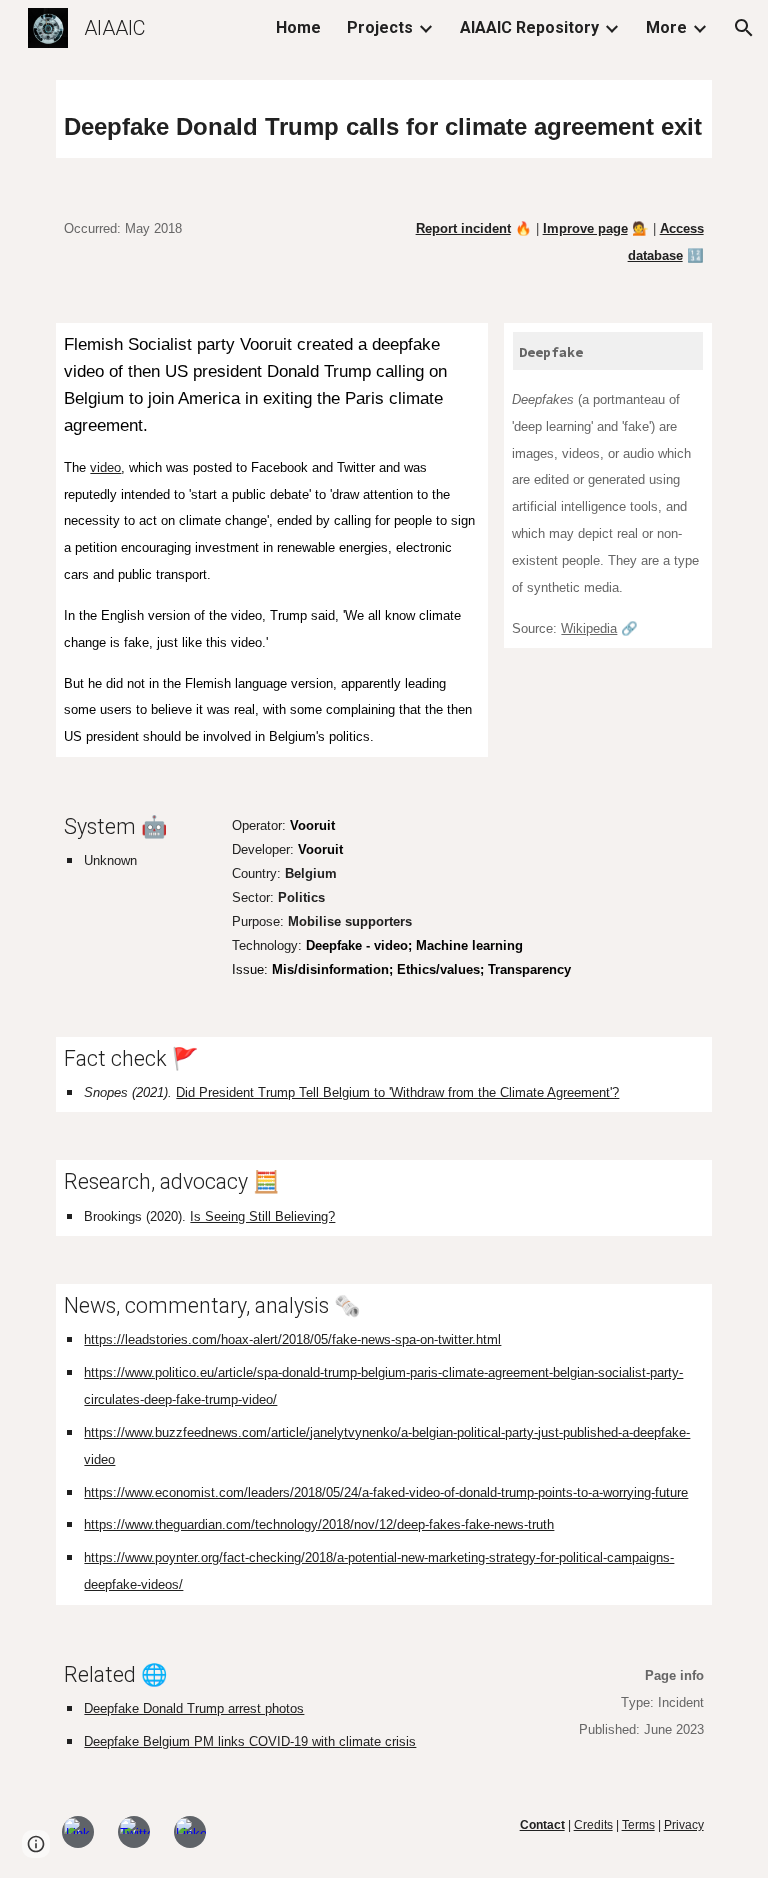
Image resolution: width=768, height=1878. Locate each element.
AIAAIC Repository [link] (529, 27)
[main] (383, 119)
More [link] (666, 27)
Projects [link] (380, 27)
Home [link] (298, 27)
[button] (744, 28)
